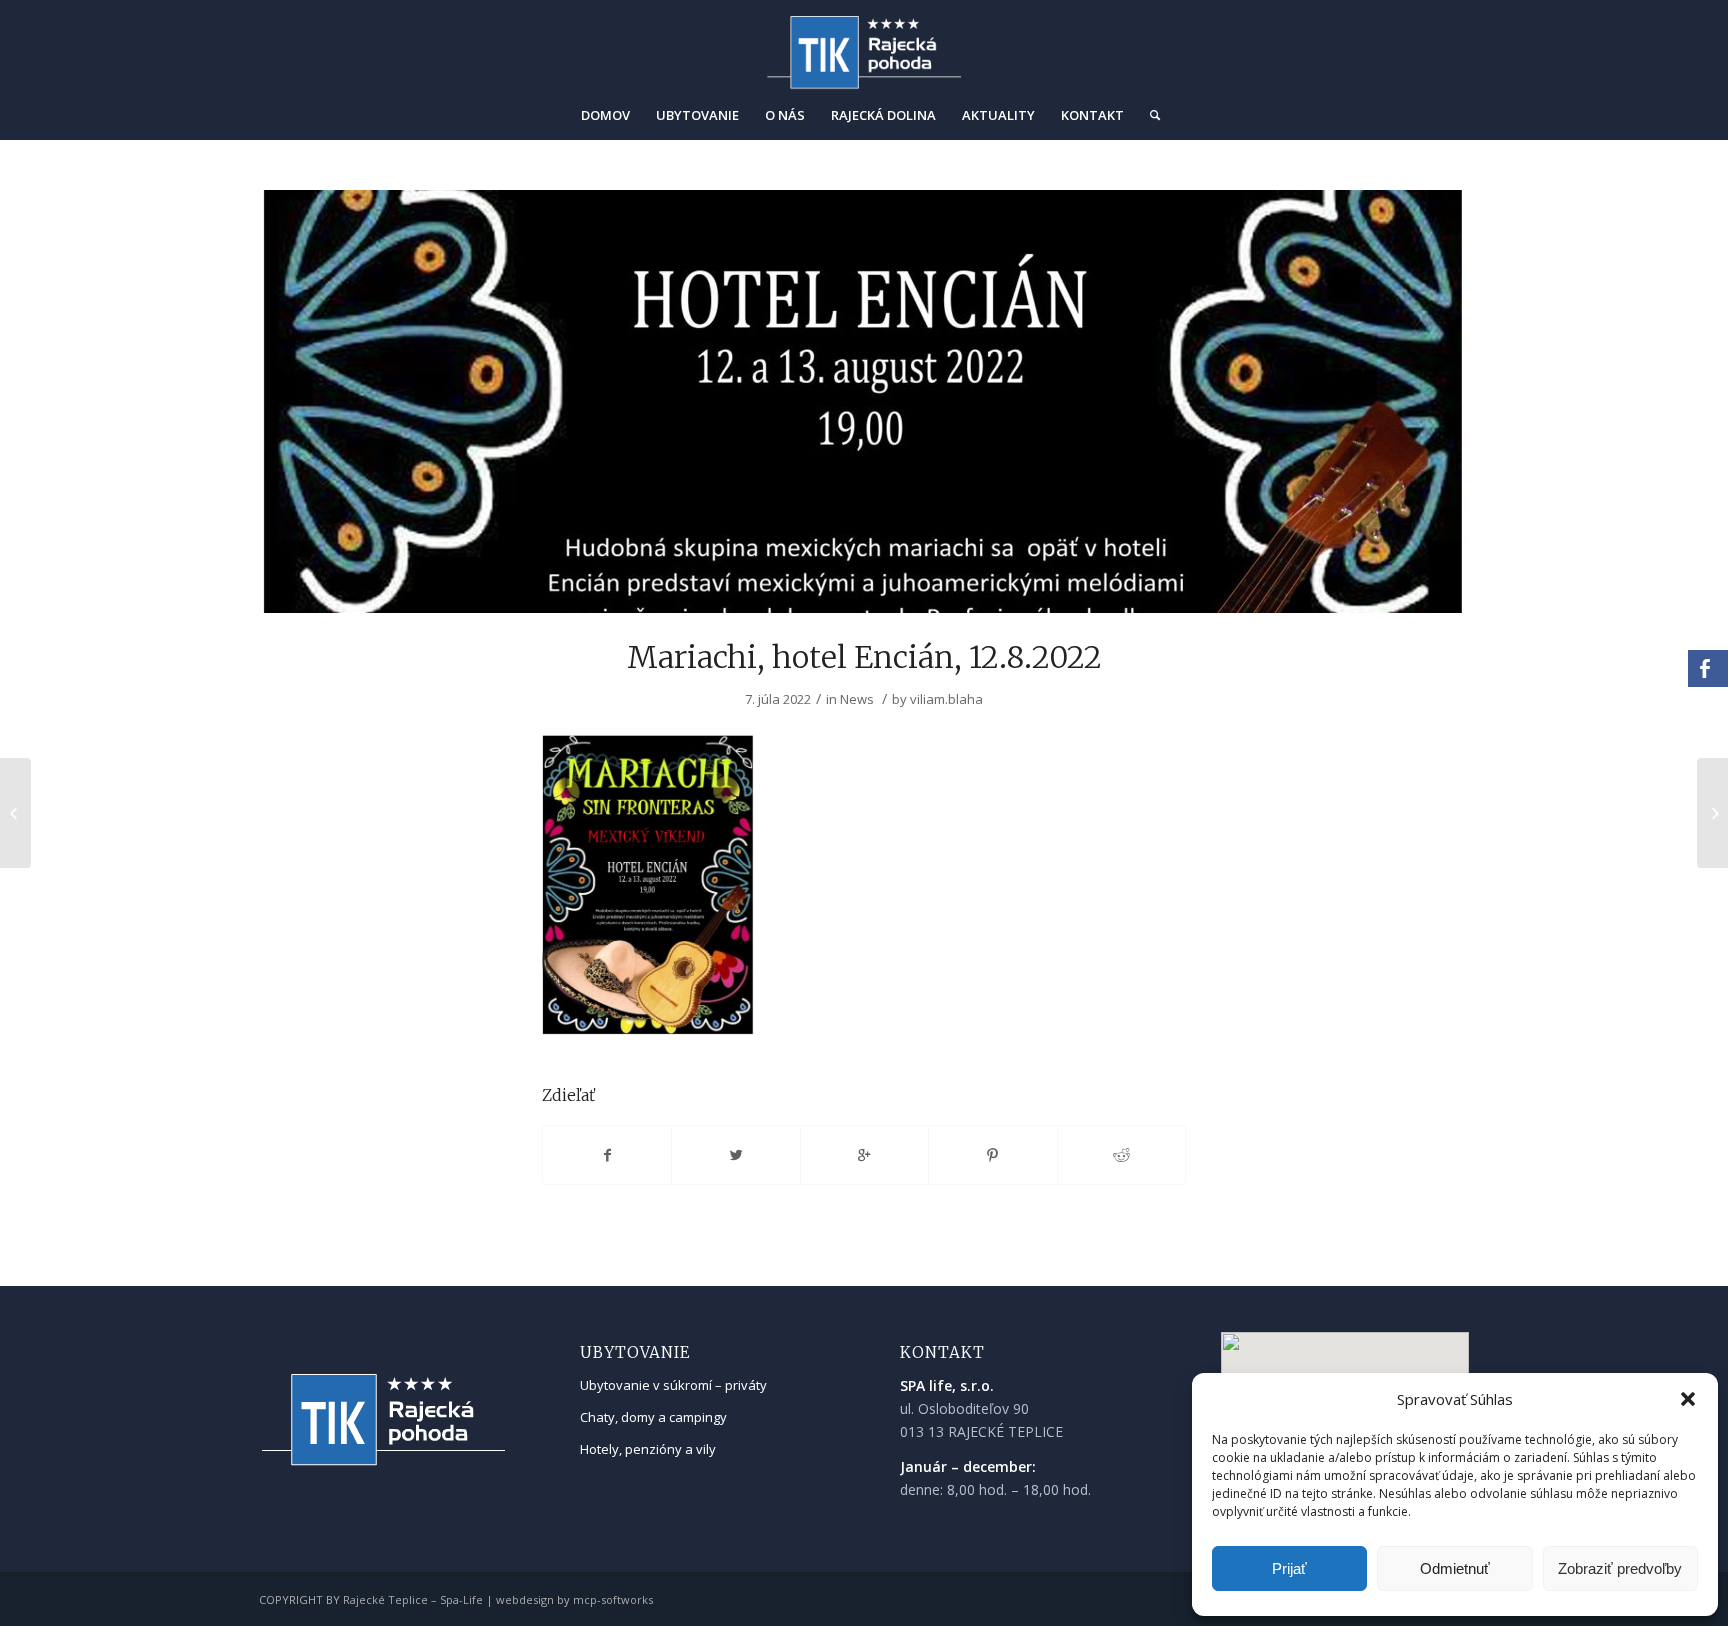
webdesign (525, 1599)
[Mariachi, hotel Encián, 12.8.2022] (864, 401)
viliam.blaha (946, 699)
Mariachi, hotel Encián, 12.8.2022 (864, 657)
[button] (1688, 1399)
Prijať (1289, 1568)
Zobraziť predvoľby (1620, 1568)
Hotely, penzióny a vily (648, 1449)
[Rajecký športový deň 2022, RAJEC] (15, 813)
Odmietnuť (1455, 1568)
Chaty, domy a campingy (653, 1417)
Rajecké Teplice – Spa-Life (413, 1599)
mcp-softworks (613, 1599)
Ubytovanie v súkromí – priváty (673, 1385)
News (857, 699)
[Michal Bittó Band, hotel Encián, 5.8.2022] (1712, 813)
